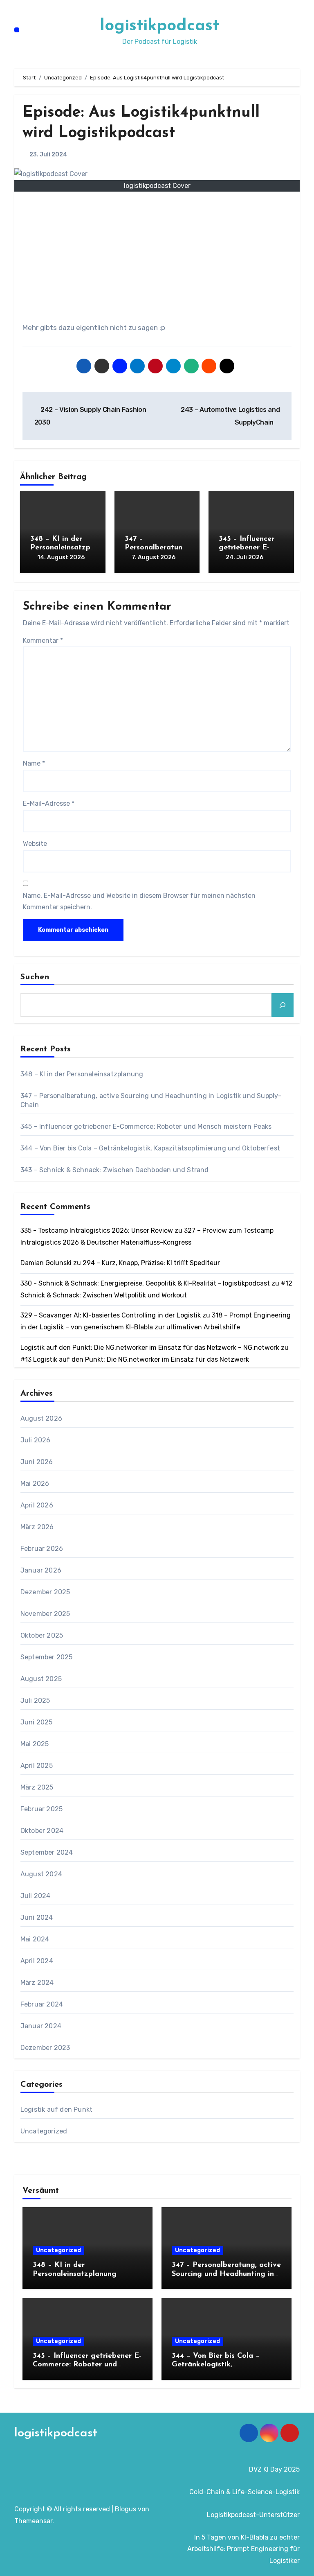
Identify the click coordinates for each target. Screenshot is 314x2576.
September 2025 (47, 1657)
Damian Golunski (46, 1263)
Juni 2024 (37, 1917)
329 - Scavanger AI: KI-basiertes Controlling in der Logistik (111, 1315)
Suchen (35, 977)
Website (35, 844)
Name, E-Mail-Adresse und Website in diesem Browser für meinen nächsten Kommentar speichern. (139, 901)
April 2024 (37, 1961)
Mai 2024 (35, 1939)
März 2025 (37, 1787)
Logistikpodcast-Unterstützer (253, 2515)
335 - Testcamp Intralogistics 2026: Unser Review (97, 1230)
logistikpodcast (159, 26)
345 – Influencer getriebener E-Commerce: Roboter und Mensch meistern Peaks (146, 1126)
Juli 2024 (36, 1896)
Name (34, 763)
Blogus (126, 2509)
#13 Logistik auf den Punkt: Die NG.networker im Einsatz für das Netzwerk (135, 1359)
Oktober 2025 (42, 1635)
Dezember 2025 (45, 1592)
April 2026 (37, 1505)
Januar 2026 (41, 1570)
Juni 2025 (37, 1722)
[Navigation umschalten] (17, 30)
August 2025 (41, 1679)
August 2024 (41, 1874)
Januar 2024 (41, 2026)
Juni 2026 (37, 1462)
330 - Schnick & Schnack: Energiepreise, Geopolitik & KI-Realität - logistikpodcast (145, 1283)
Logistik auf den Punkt (56, 2109)
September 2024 (47, 1852)
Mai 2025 (35, 1744)
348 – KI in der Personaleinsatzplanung (61, 548)
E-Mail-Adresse (49, 803)
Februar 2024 (42, 2004)
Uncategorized (44, 2131)
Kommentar (43, 641)
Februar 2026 (42, 1549)
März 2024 (37, 1983)
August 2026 (41, 1418)
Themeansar (33, 2521)
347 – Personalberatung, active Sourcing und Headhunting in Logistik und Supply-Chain (226, 2274)
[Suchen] (283, 1005)
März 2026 (37, 1527)
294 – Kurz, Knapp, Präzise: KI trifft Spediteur (151, 1263)
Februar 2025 (41, 1809)
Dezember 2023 (45, 2048)
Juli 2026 (36, 1440)
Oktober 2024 (42, 1831)
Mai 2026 (35, 1483)
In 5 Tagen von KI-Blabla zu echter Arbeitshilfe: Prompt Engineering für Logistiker (243, 2549)
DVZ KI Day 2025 (274, 2469)
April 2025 (37, 1766)
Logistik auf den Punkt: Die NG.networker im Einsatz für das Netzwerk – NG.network (150, 1348)
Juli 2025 (35, 1700)
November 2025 (45, 1614)
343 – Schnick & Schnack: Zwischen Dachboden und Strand (115, 1170)
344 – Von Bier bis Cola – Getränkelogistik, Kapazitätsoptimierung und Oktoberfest (150, 1148)
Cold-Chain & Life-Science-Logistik (244, 2492)
